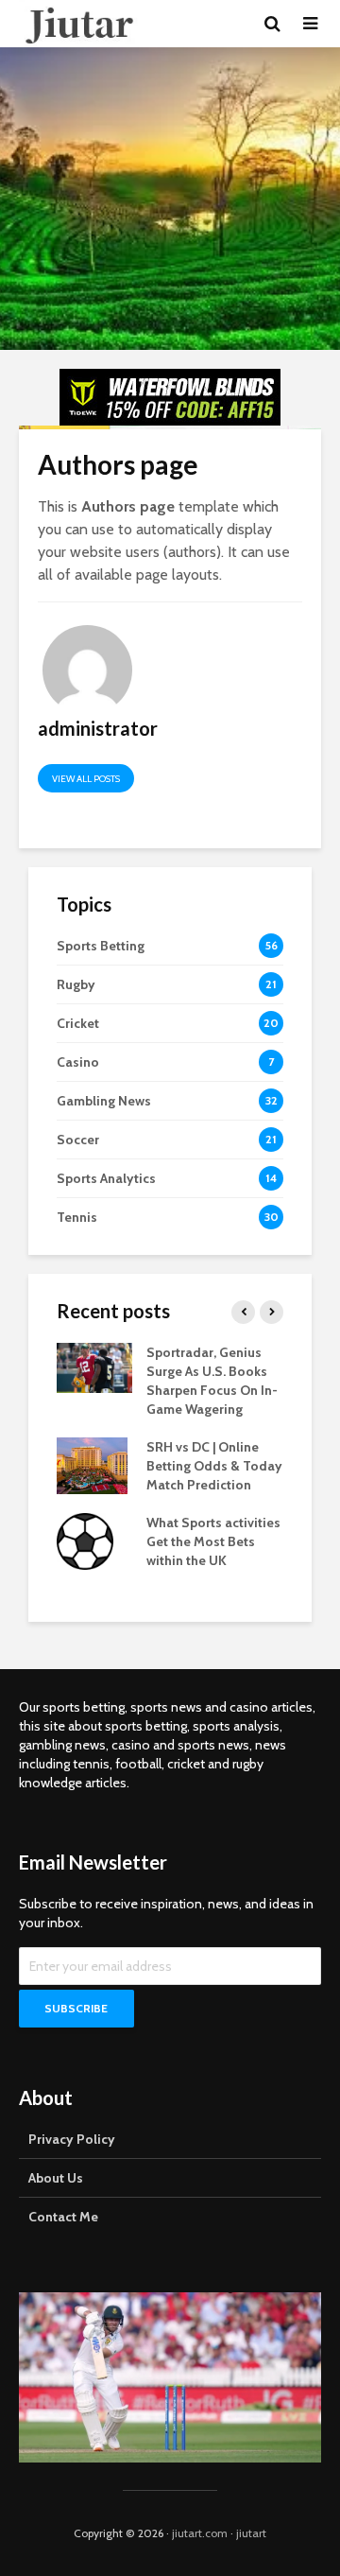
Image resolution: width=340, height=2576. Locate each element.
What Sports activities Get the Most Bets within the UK (213, 1541)
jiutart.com (200, 2533)
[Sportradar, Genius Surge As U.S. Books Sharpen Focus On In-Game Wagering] (94, 1366)
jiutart (251, 2533)
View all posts (86, 779)
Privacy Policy (72, 2139)
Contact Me (63, 2217)
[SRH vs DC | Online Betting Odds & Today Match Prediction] (92, 1465)
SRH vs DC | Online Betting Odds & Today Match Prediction (214, 1466)
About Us (56, 2178)
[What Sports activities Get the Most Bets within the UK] (85, 1540)
